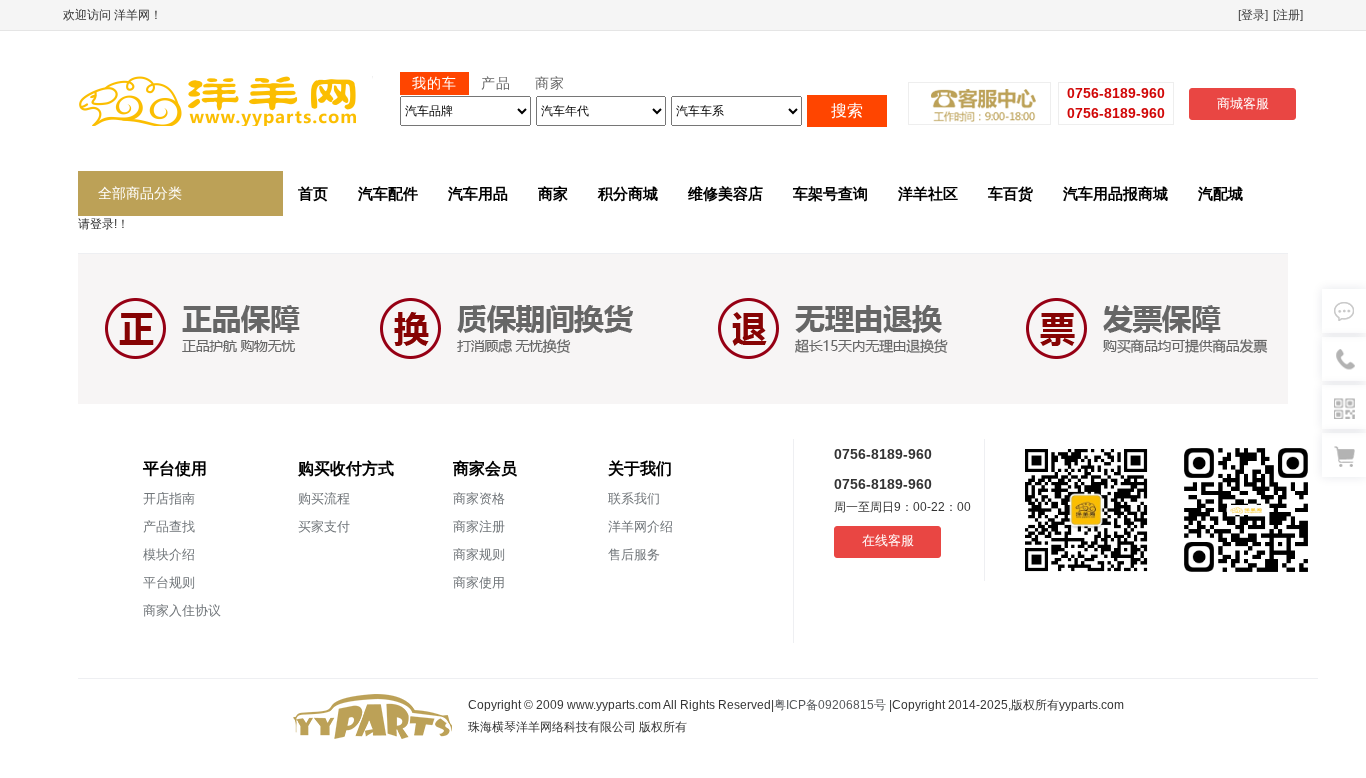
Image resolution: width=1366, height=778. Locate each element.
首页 (313, 193)
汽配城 (1220, 193)
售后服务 (634, 554)
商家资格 (479, 498)
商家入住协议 (182, 610)
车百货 (1010, 193)
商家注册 (479, 526)
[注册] (1288, 15)
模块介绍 (169, 554)
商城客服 (1243, 103)
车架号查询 (830, 193)
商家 (553, 193)
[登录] (1253, 15)
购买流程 (324, 498)
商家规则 (479, 554)
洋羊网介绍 (640, 526)
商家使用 (479, 582)
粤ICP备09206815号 (831, 705)
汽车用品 (478, 193)
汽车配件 (388, 193)
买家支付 (324, 526)
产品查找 (169, 526)
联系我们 (634, 498)
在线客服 (888, 540)
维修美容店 (725, 193)
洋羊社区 (928, 193)
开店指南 (169, 498)
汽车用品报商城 (1115, 193)
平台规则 (169, 582)
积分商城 (628, 193)
